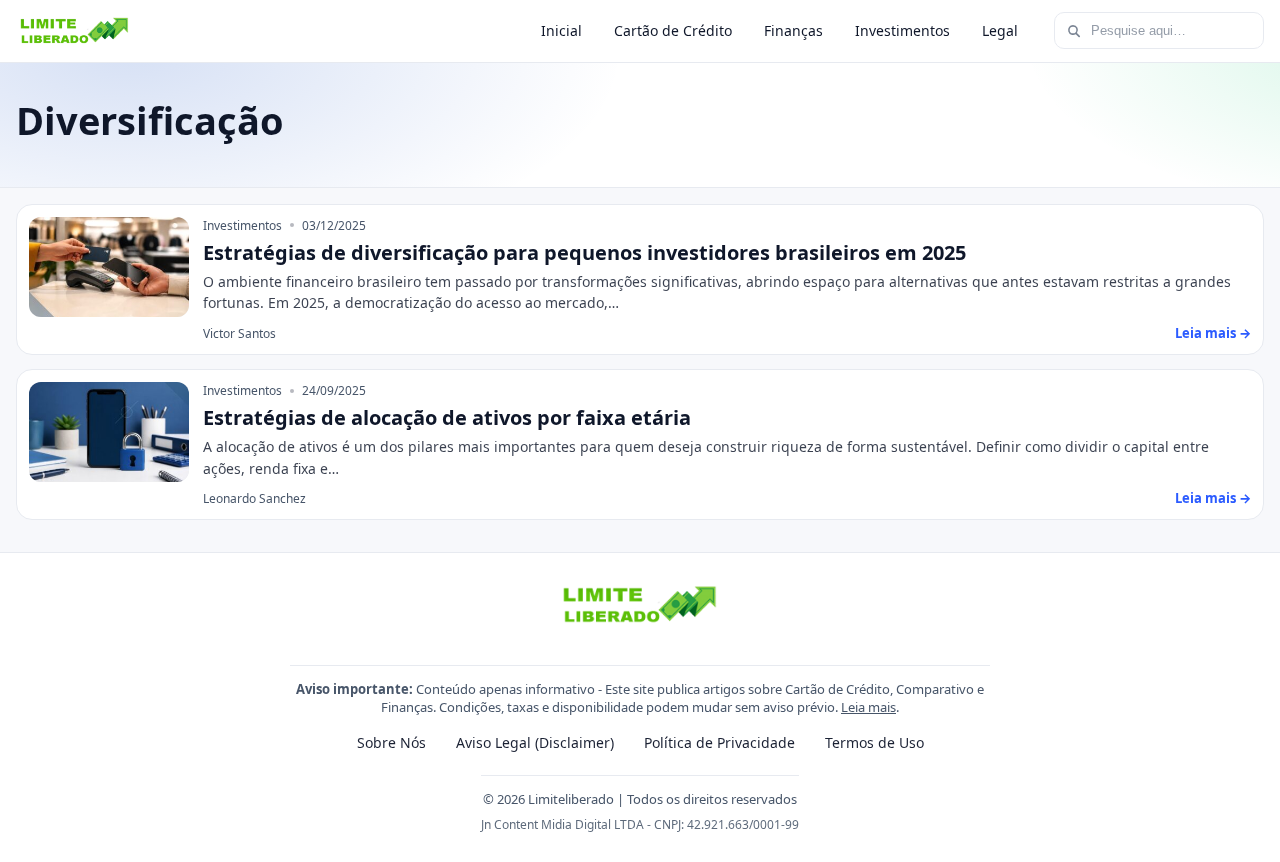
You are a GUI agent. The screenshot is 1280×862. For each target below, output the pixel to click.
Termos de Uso (874, 742)
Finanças (793, 30)
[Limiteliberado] (74, 31)
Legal (1000, 30)
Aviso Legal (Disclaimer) (535, 742)
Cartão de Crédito (673, 30)
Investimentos (902, 30)
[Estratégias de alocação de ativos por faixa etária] (109, 432)
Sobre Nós (391, 742)
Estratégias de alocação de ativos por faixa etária (447, 417)
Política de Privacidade (719, 742)
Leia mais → (1213, 333)
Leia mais (868, 707)
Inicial (561, 30)
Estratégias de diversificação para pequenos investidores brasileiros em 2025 (584, 252)
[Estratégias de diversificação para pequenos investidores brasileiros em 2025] (109, 267)
